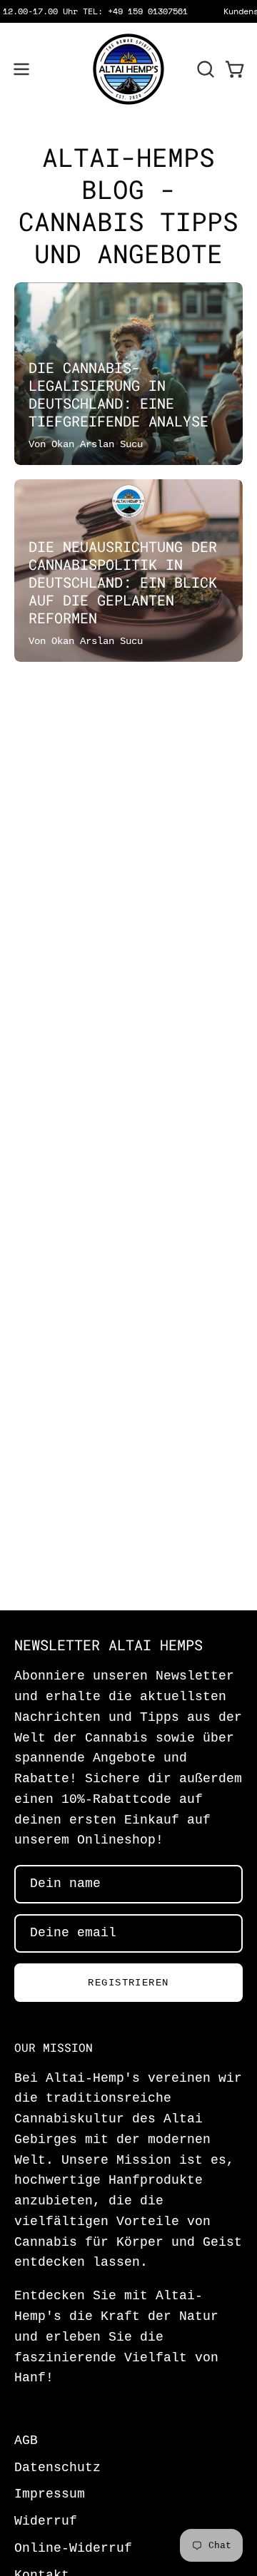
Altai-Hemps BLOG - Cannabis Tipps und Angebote (128, 205)
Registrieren (128, 1983)
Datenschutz (57, 2468)
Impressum (50, 2494)
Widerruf (46, 2521)
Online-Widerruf (73, 2549)
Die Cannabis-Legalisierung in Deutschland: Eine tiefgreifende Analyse (119, 394)
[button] (204, 69)
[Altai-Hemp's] (128, 69)
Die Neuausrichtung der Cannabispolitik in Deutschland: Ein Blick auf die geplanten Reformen (123, 582)
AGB (26, 2441)
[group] (128, 11)
